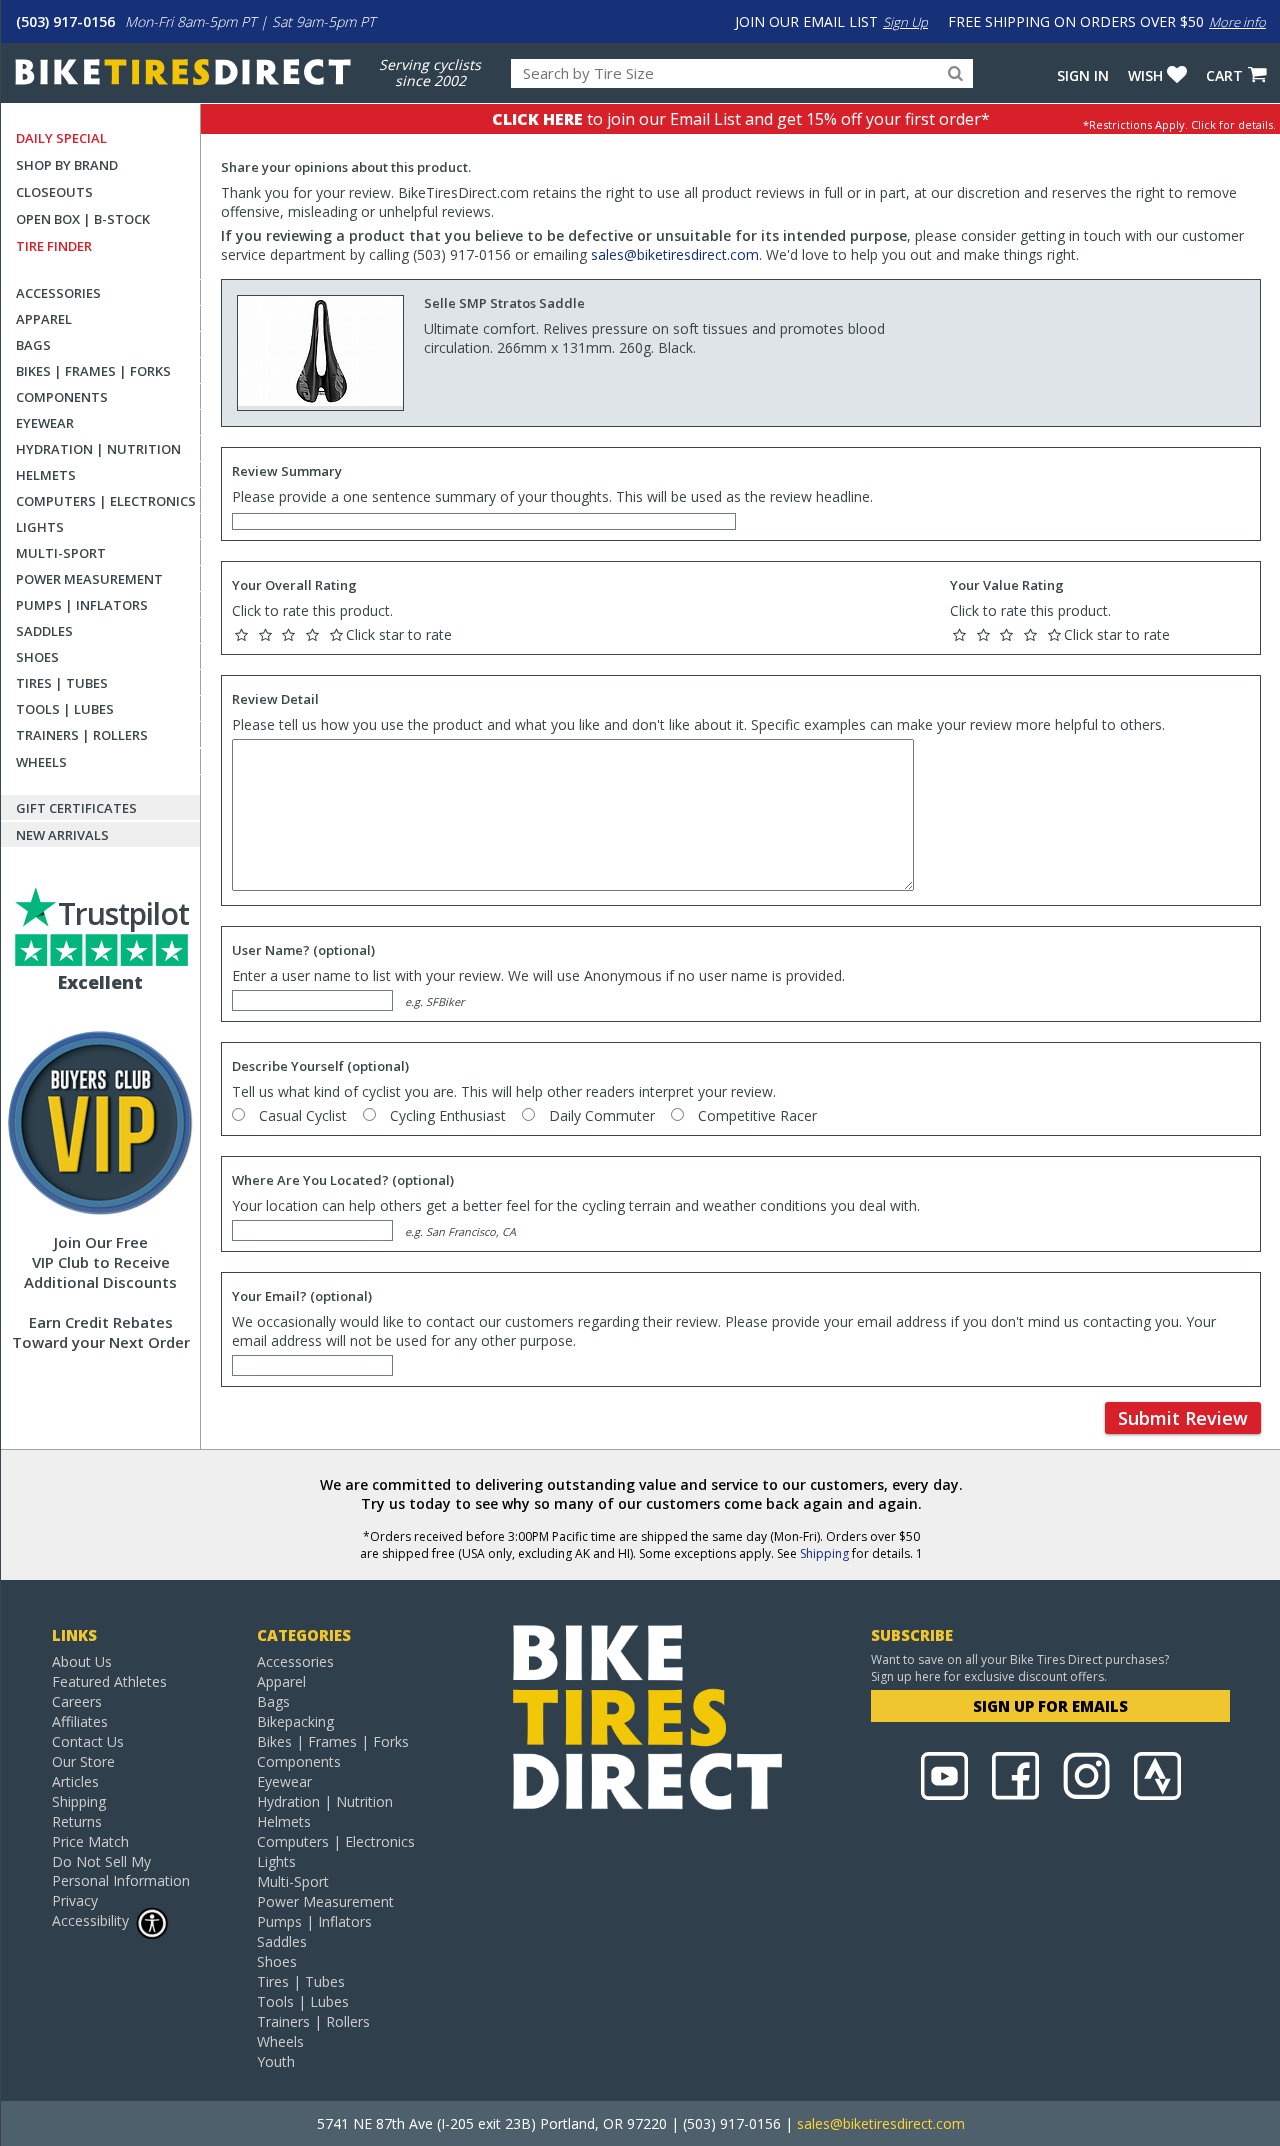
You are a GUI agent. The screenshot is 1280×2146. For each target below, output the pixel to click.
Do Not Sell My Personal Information (121, 1871)
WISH (1145, 75)
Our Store (83, 1761)
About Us (82, 1661)
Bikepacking (295, 1721)
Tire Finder (54, 246)
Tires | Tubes (62, 683)
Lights (40, 527)
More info (1237, 22)
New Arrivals (62, 835)
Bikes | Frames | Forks (93, 371)
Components (62, 397)
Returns (77, 1821)
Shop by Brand (67, 165)
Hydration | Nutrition (98, 449)
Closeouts (54, 192)
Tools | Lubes (65, 709)
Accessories (58, 293)
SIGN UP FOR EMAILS (1050, 1706)
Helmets (46, 475)
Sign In (1083, 75)
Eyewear (45, 423)
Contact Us (88, 1741)
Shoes (37, 657)
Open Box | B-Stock (83, 219)
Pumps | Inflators (82, 605)
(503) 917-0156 (65, 21)
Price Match (90, 1841)
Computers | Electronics (106, 501)
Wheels (41, 762)
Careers (77, 1701)
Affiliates (80, 1721)
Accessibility (90, 1920)
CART (1224, 75)
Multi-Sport (61, 553)
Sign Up (905, 22)
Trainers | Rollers (82, 735)
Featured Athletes (109, 1681)
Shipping (824, 1553)
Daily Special (61, 138)
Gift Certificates (76, 808)
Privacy (75, 1900)
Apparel (44, 319)
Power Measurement (89, 579)
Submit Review (1183, 1418)
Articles (75, 1781)
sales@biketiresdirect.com (675, 254)
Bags (33, 345)
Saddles (44, 631)
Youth (276, 2061)
